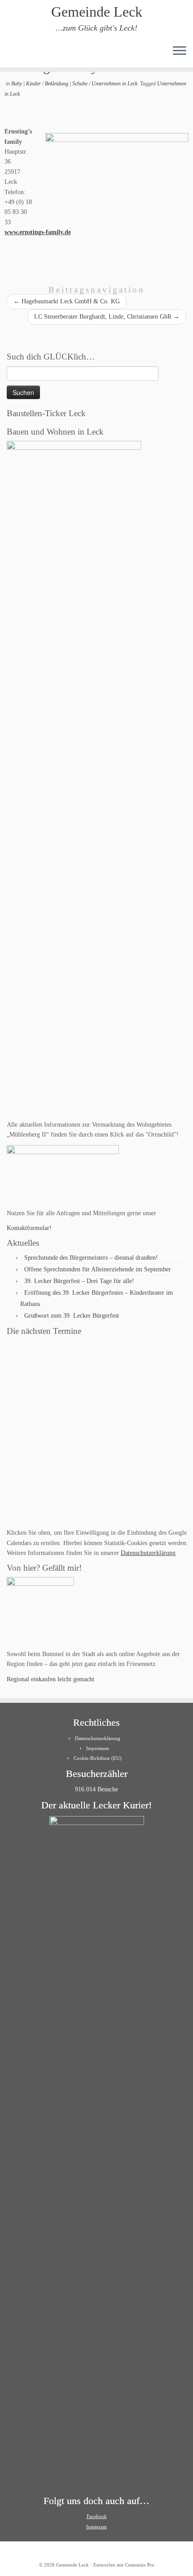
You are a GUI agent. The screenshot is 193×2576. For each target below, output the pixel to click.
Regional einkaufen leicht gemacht (50, 1679)
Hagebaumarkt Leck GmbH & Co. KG (67, 301)
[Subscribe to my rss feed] (10, 54)
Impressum (98, 1748)
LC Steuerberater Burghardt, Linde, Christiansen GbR (107, 317)
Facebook (97, 2516)
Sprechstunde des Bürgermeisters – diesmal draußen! (91, 1258)
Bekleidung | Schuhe (67, 84)
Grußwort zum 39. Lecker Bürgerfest (72, 1316)
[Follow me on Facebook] (25, 54)
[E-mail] (17, 54)
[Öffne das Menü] (180, 51)
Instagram (96, 2527)
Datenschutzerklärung (148, 1553)
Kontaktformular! (29, 1228)
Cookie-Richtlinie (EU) (98, 1758)
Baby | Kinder (27, 84)
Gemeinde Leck (97, 12)
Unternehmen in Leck (115, 84)
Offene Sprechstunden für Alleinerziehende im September (98, 1269)
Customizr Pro (140, 2565)
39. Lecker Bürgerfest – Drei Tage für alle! (79, 1281)
